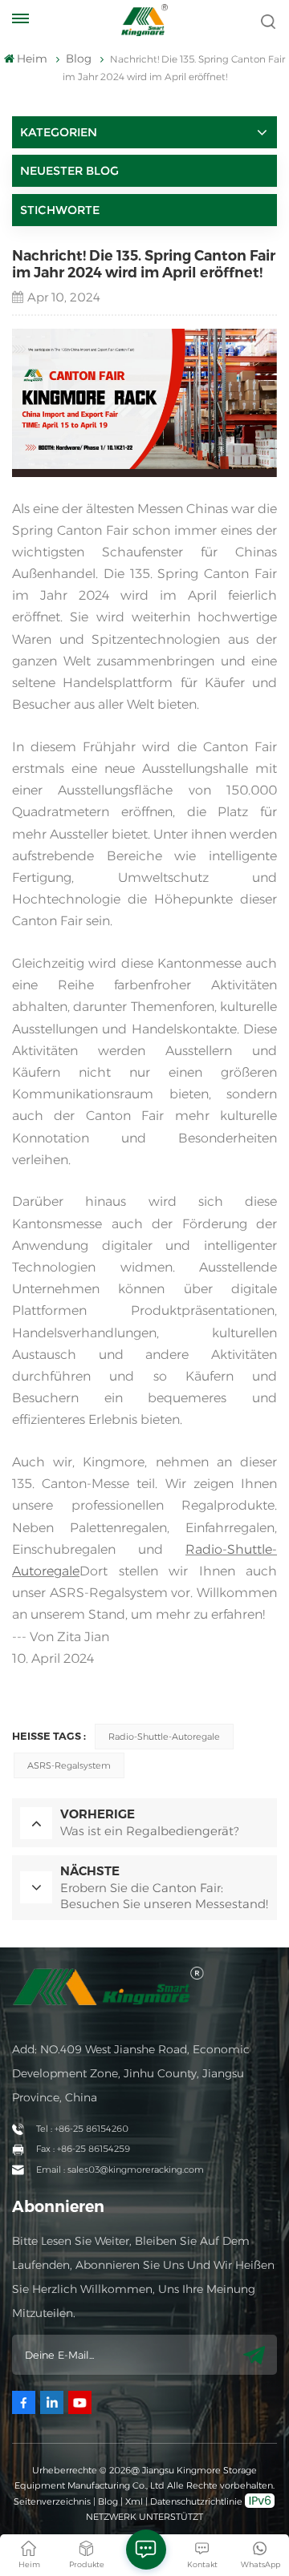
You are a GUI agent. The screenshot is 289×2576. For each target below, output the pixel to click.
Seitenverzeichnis (53, 2501)
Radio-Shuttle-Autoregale (164, 1737)
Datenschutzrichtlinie (196, 2501)
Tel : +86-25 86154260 (82, 2129)
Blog (108, 2501)
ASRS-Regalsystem (69, 1765)
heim (32, 59)
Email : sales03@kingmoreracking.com (120, 2170)
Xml (134, 2501)
